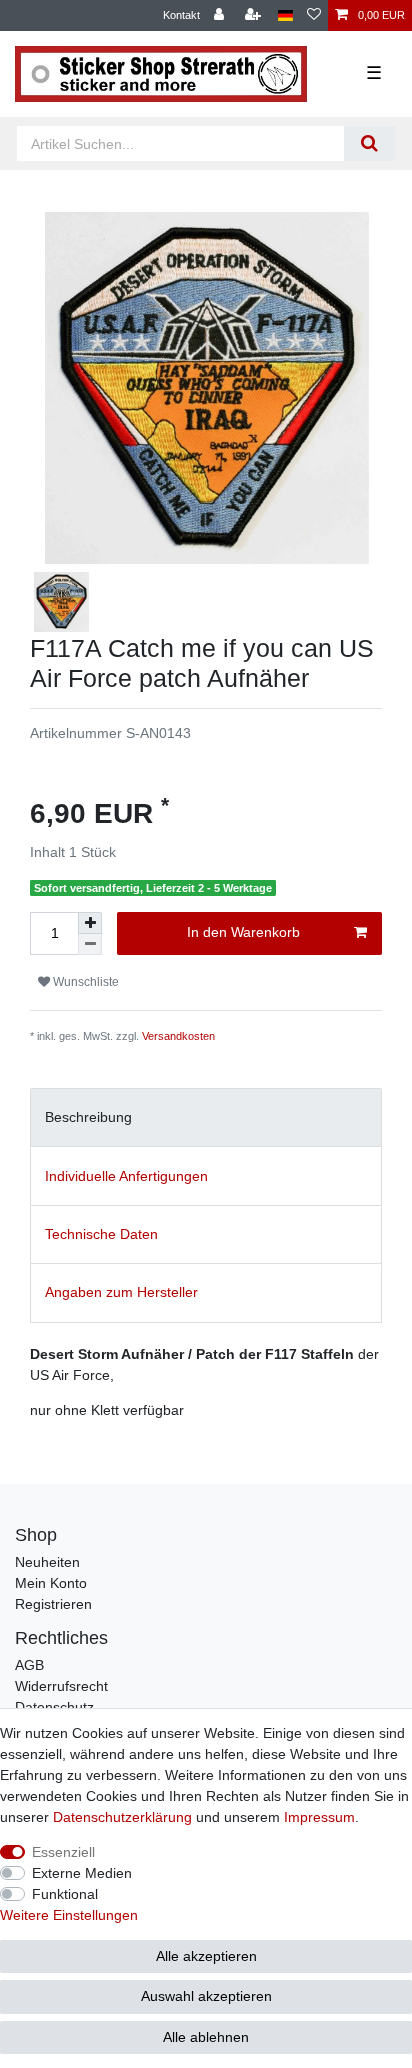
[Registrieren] (255, 15)
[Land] (285, 15)
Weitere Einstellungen (69, 1915)
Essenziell (63, 1852)
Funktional (65, 1894)
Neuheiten (47, 1562)
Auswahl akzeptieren (206, 1996)
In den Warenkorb (243, 932)
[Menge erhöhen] (90, 923)
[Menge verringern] (90, 944)
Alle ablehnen (206, 2037)
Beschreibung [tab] (88, 1117)
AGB (29, 1665)
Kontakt (181, 15)
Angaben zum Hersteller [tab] (121, 1292)
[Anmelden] (221, 15)
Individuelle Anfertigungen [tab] (126, 1176)
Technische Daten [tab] (101, 1234)
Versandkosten (178, 1036)
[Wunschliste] (314, 15)
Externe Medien (82, 1873)
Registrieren (53, 1604)
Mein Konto (51, 1583)
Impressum (319, 1817)
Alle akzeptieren (206, 1956)
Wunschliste (84, 982)
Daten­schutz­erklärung (122, 1817)
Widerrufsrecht (61, 1686)
